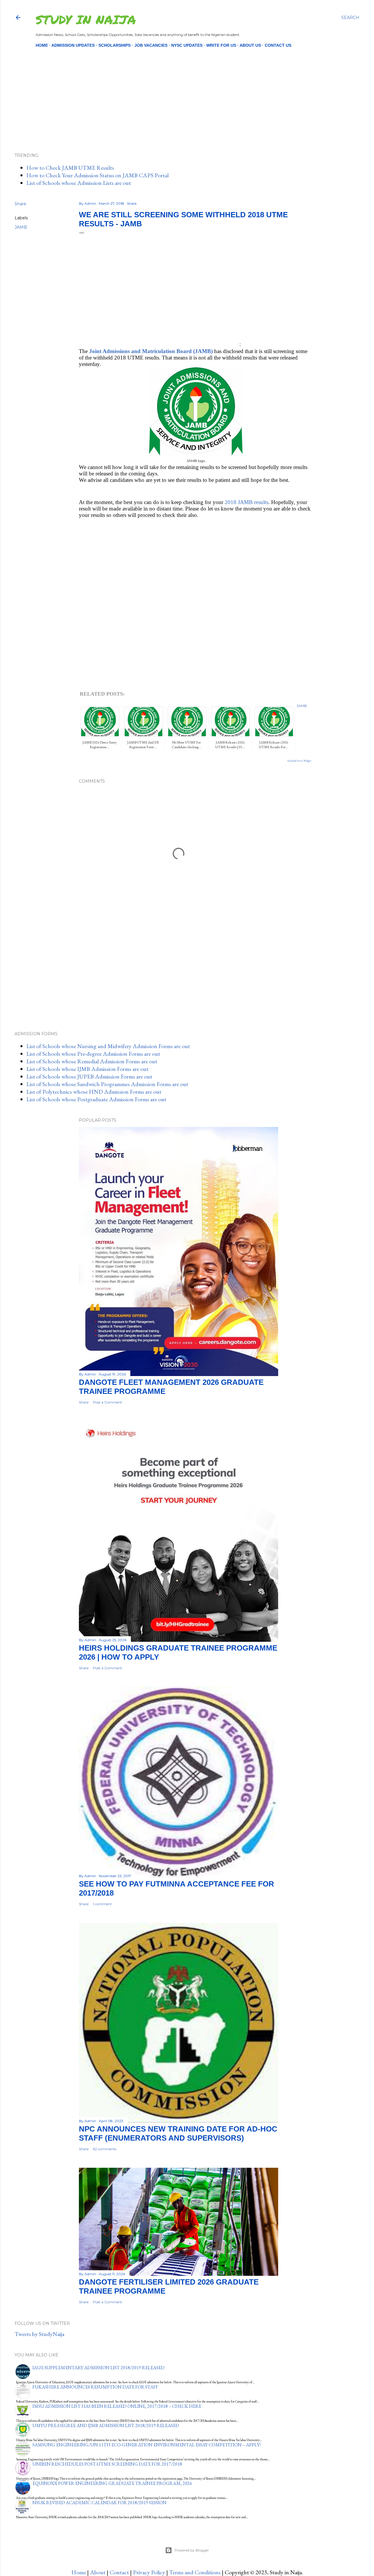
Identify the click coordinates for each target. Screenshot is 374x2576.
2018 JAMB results (246, 502)
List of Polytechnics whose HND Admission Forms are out (94, 1092)
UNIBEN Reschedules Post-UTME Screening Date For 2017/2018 (107, 2464)
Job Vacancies (151, 45)
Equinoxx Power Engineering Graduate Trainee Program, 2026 (112, 2483)
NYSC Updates (187, 45)
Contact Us (278, 45)
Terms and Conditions (195, 2572)
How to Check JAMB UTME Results (70, 168)
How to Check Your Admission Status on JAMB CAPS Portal (97, 175)
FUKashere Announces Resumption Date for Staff (95, 2387)
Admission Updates (73, 45)
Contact (119, 2572)
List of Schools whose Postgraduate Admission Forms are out (96, 1099)
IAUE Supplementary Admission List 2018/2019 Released (98, 2368)
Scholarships (115, 45)
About (98, 2572)
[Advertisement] (182, 90)
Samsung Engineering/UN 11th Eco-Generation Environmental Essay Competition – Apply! (147, 2445)
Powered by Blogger (192, 2550)
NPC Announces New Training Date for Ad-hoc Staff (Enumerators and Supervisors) (178, 2133)
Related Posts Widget (299, 761)
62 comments (105, 2149)
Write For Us (221, 45)
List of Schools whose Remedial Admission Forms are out (92, 1061)
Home (42, 45)
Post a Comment (108, 1402)
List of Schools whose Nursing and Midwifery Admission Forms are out (108, 1046)
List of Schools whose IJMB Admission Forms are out (87, 1069)
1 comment (102, 1904)
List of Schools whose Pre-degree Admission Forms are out (93, 1054)
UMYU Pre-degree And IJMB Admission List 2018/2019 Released (106, 2425)
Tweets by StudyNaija (39, 2334)
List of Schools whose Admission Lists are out (79, 183)
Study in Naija (86, 19)
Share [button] (20, 204)
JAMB (21, 227)
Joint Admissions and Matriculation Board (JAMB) (151, 351)
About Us (250, 45)
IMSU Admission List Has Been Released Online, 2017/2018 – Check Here (117, 2406)
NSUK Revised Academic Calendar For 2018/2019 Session (99, 2503)
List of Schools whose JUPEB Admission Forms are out (89, 1076)
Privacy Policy (149, 2572)
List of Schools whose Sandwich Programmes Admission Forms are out (107, 1084)
